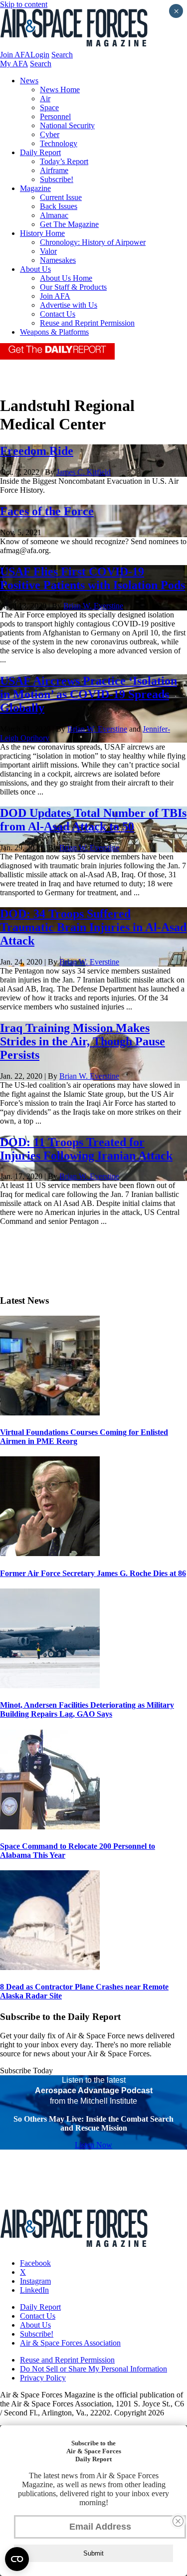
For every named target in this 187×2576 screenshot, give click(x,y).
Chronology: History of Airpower (93, 242)
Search (62, 55)
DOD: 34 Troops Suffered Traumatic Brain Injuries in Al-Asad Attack (93, 927)
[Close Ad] (178, 2521)
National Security (67, 125)
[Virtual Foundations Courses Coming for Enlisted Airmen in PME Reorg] (50, 1413)
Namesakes (58, 260)
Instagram (35, 2281)
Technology (59, 143)
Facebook (35, 2263)
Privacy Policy (43, 2378)
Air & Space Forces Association (70, 2343)
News (29, 81)
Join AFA (15, 55)
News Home (60, 90)
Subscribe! (57, 179)
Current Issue (61, 197)
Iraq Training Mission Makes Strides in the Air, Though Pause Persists (83, 1041)
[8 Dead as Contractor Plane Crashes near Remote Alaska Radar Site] (50, 1967)
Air (45, 99)
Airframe (54, 170)
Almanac (54, 215)
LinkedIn (34, 2290)
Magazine (35, 188)
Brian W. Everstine (93, 606)
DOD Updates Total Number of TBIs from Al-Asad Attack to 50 (93, 820)
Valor (48, 251)
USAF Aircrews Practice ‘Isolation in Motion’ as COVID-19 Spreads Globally (89, 694)
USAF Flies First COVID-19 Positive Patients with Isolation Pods (93, 578)
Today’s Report (64, 161)
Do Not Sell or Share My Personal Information (93, 2369)
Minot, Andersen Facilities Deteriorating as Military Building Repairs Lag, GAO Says (87, 1709)
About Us (35, 269)
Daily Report (40, 152)
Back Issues (59, 206)
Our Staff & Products (73, 287)
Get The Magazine (69, 224)
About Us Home (66, 278)
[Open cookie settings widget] (17, 2559)
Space (49, 107)
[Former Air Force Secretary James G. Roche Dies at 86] (50, 1553)
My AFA (14, 64)
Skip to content (24, 4)
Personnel (55, 116)
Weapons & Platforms (54, 332)
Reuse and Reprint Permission (87, 323)
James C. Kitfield (84, 472)
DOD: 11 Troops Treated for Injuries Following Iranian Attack (86, 1149)
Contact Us (58, 314)
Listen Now (93, 2145)
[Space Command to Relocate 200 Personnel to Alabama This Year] (50, 1827)
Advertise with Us (69, 305)
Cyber (50, 134)
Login (40, 55)
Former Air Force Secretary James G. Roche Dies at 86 (93, 1573)
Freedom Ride (37, 451)
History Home (42, 233)
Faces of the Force (47, 511)
